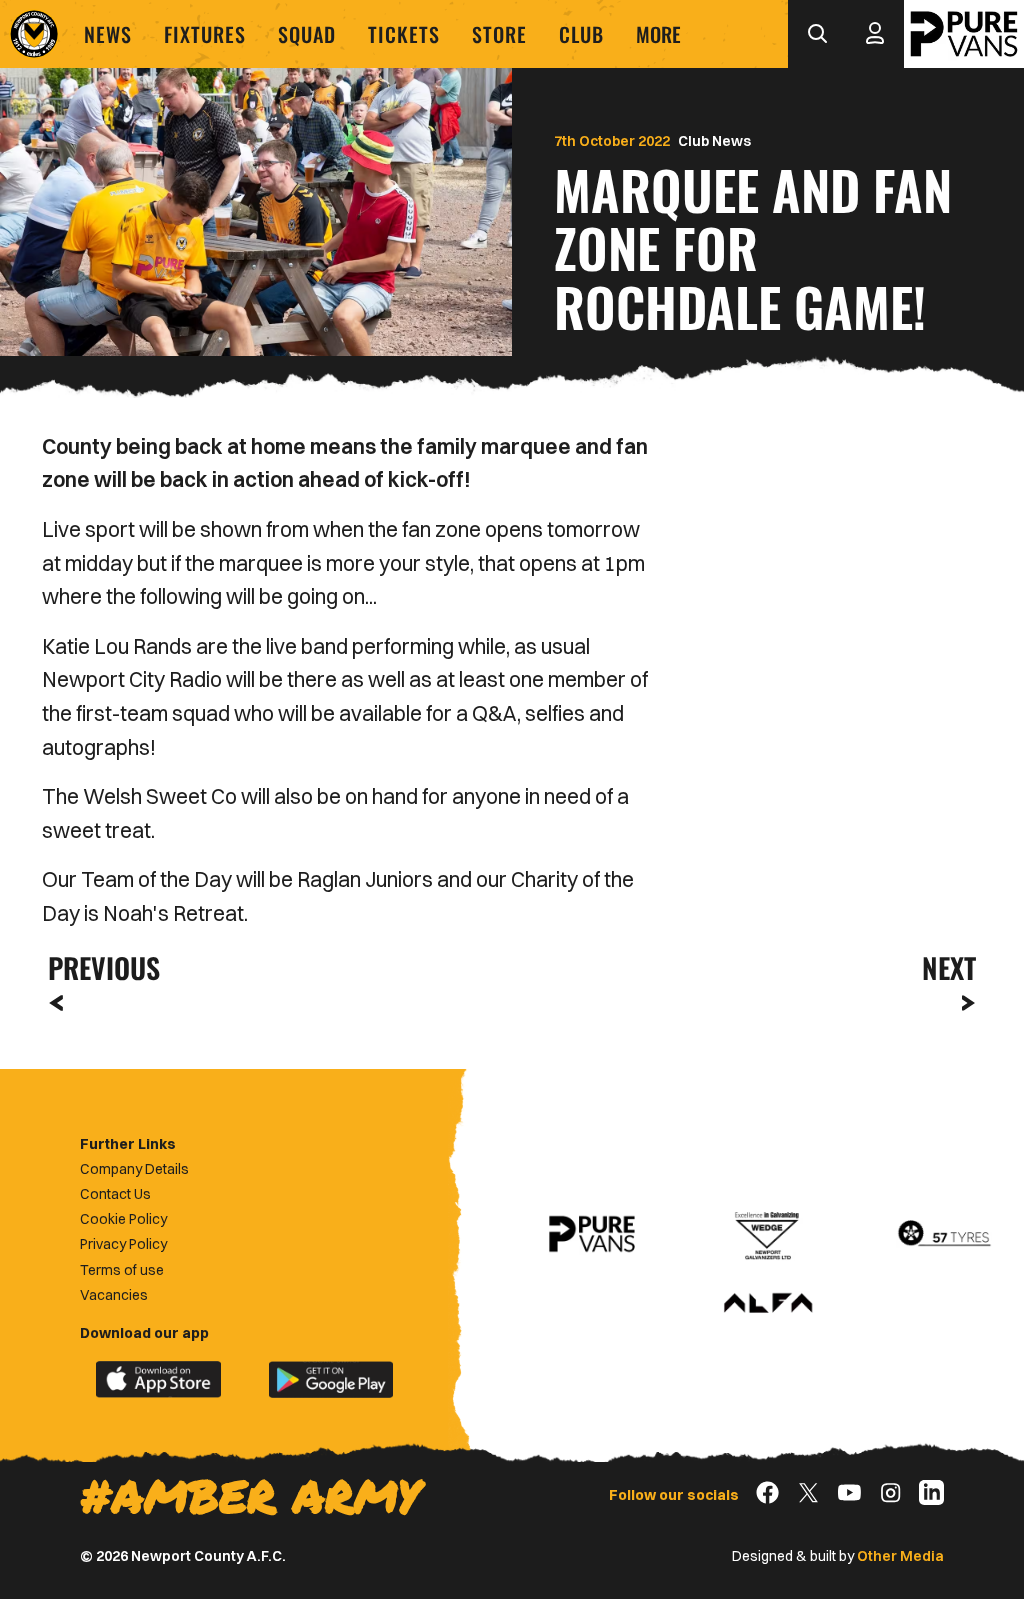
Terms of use (122, 1270)
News (108, 34)
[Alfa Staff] (768, 1304)
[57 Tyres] (944, 1234)
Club (581, 34)
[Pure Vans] (964, 34)
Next (949, 967)
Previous (98, 967)
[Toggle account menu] (875, 34)
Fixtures (205, 34)
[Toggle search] (817, 34)
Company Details (134, 1169)
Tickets (404, 34)
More (658, 34)
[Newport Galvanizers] (768, 1234)
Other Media (900, 1556)
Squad (307, 34)
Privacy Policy (123, 1244)
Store (499, 34)
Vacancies (114, 1295)
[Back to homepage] (34, 34)
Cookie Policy (123, 1219)
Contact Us (115, 1194)
